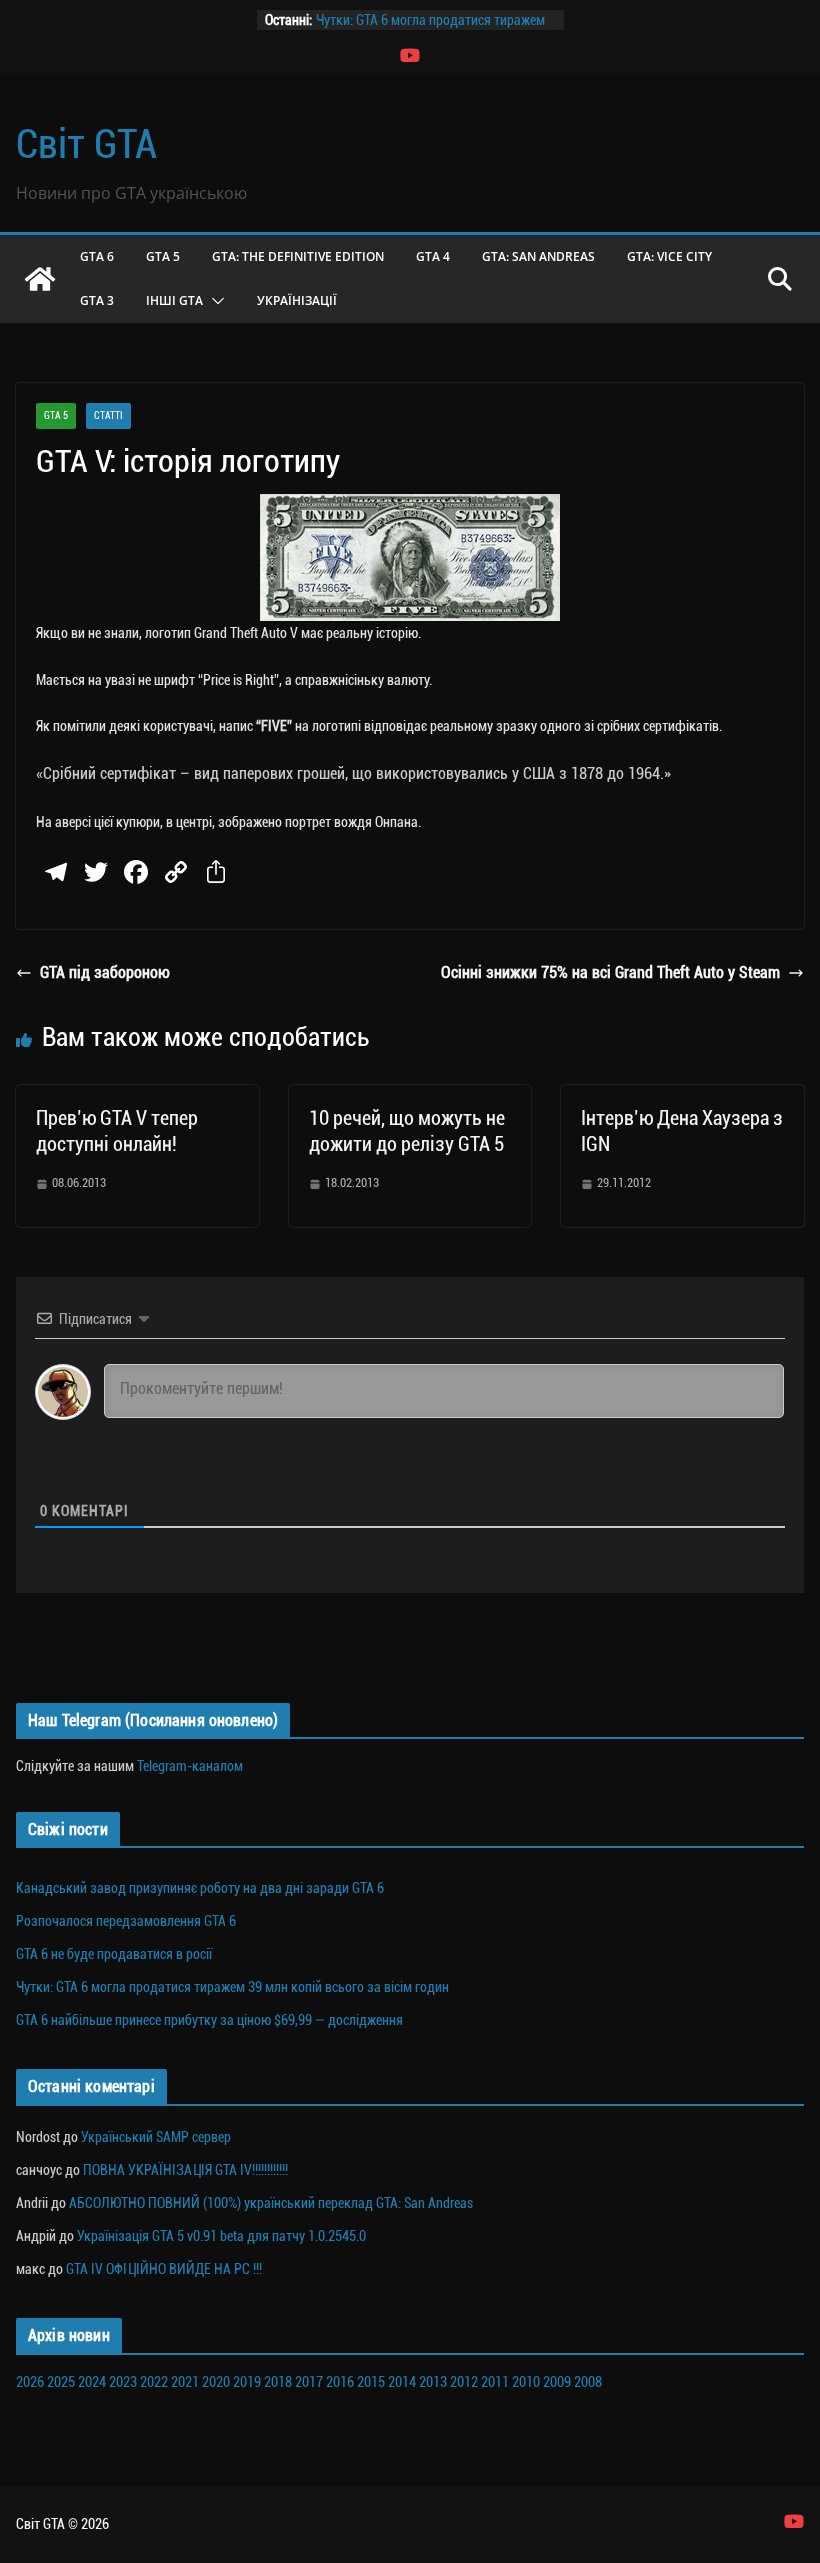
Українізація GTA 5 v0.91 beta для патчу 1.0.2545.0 (221, 2236)
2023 (123, 2382)
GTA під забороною (104, 972)
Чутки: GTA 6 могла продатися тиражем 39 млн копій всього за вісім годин (232, 1987)
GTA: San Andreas (538, 256)
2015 (371, 2382)
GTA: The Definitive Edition (298, 256)
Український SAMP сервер (156, 2137)
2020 (216, 2382)
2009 (557, 2382)
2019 (247, 2382)
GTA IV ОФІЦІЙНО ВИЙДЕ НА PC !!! (164, 2269)
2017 (309, 2382)
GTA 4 (433, 256)
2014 (402, 2382)
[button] (214, 301)
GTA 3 (97, 300)
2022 (154, 2382)
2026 (30, 2382)
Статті (108, 415)
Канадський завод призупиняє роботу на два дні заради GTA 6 (200, 1888)
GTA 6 (97, 256)
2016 (340, 2382)
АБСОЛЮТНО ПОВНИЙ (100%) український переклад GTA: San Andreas (271, 2203)
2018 (278, 2382)
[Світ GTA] (40, 279)
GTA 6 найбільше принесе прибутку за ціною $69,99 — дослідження (209, 2020)
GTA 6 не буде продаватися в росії (114, 1954)
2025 (61, 2382)
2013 (433, 2382)
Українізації (297, 300)
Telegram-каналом (190, 1766)
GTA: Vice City (669, 256)
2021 (185, 2382)
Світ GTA (86, 144)
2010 (526, 2382)
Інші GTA (174, 300)
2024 (92, 2382)
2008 (588, 2382)
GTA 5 (163, 256)
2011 (495, 2382)
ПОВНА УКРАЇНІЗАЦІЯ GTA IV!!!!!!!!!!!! (185, 2170)
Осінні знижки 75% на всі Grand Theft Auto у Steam (610, 972)
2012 (464, 2382)
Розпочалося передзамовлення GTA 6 (126, 1921)
